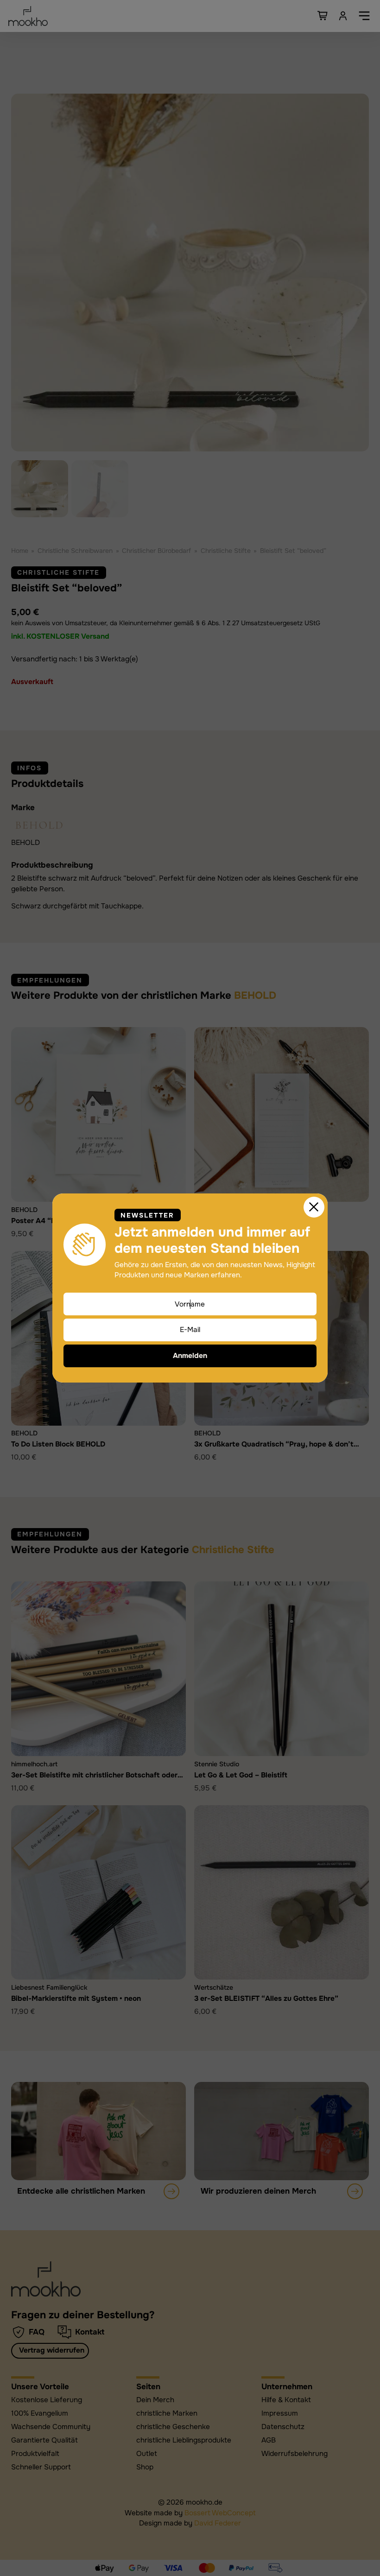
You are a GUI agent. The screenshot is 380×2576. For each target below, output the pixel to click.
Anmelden (190, 1356)
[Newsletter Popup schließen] (314, 1207)
